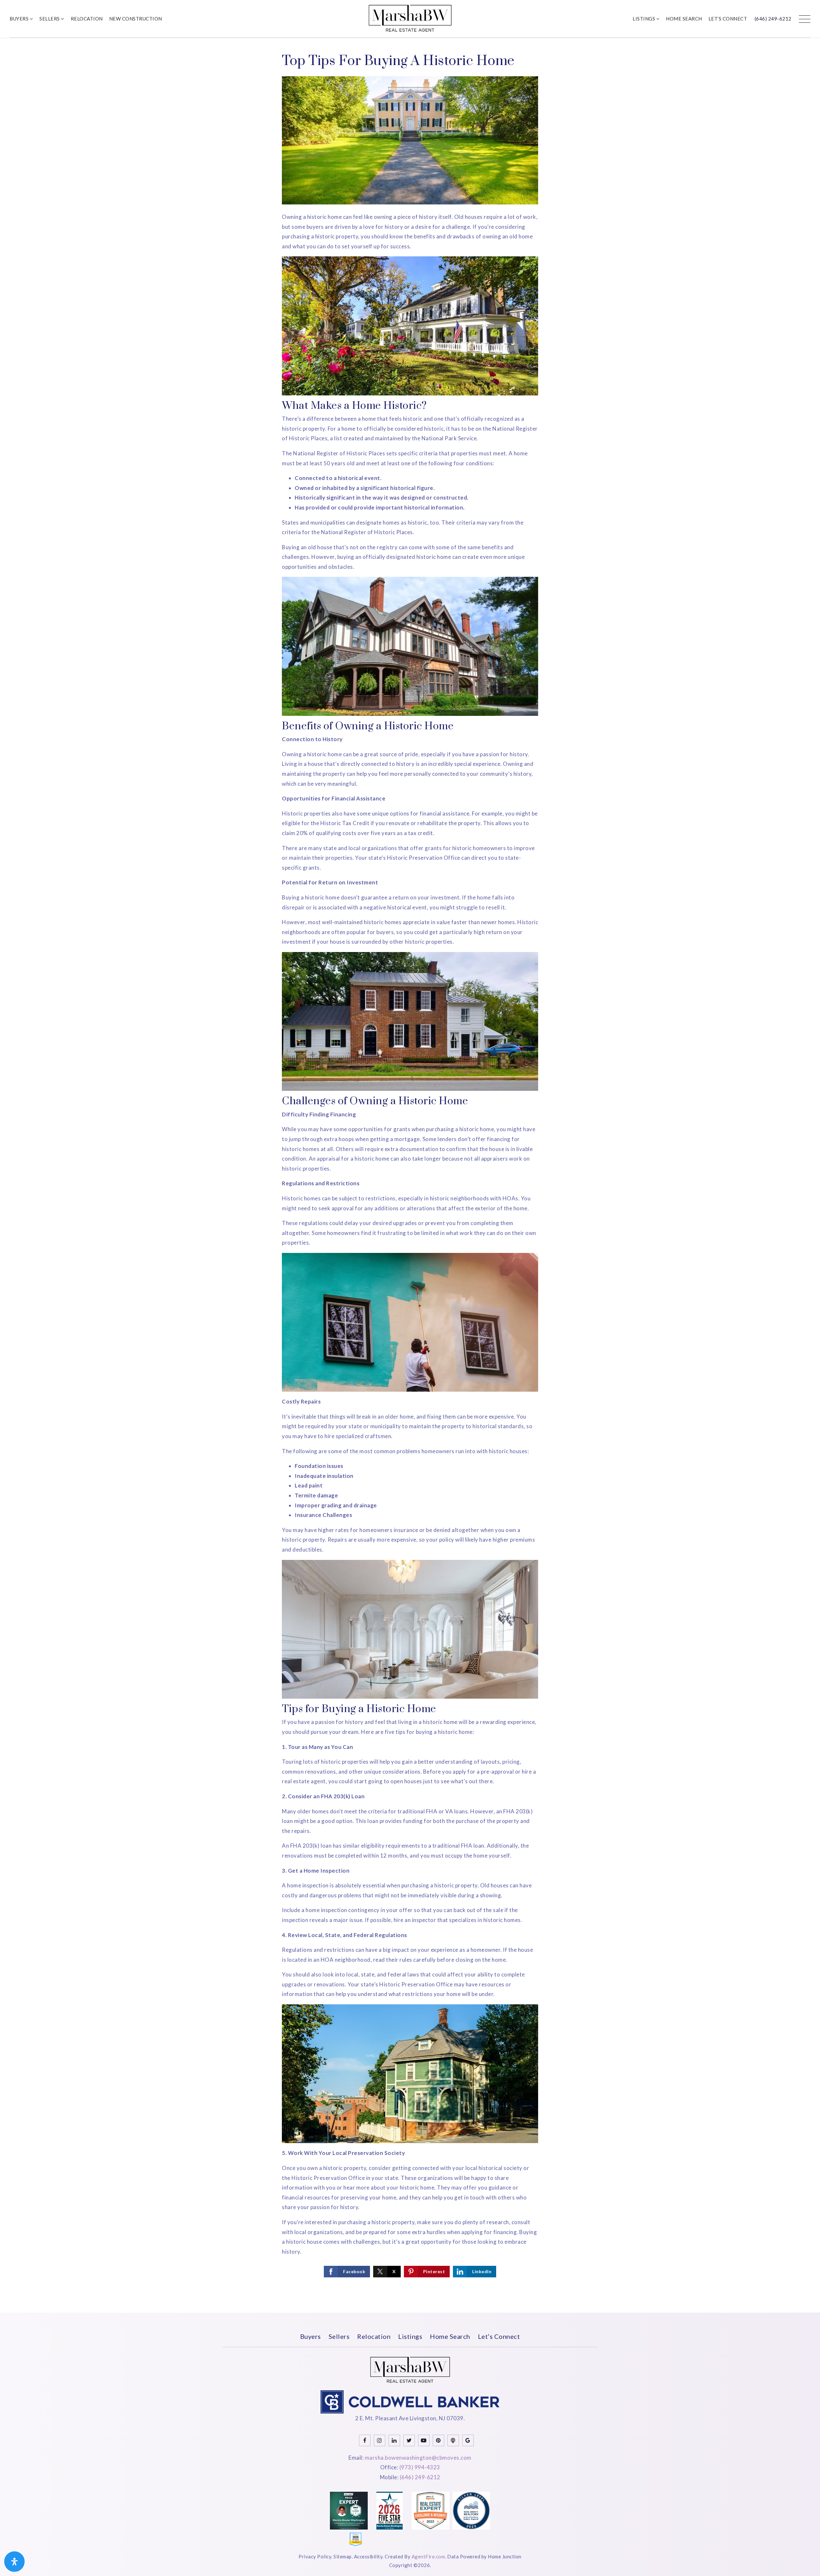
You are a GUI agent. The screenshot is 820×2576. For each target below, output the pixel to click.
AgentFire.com (428, 2556)
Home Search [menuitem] (684, 19)
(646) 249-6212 (773, 19)
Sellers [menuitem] (50, 19)
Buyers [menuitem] (20, 19)
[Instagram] (380, 2440)
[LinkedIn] (394, 2440)
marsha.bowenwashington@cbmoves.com (418, 2458)
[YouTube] (424, 2440)
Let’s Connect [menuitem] (728, 19)
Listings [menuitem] (644, 19)
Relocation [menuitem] (87, 19)
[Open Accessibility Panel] (14, 2562)
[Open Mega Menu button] (805, 19)
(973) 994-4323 (420, 2467)
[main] (410, 1175)
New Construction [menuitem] (136, 19)
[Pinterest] (439, 2440)
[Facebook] (365, 2440)
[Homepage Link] (410, 18)
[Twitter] (409, 2440)
